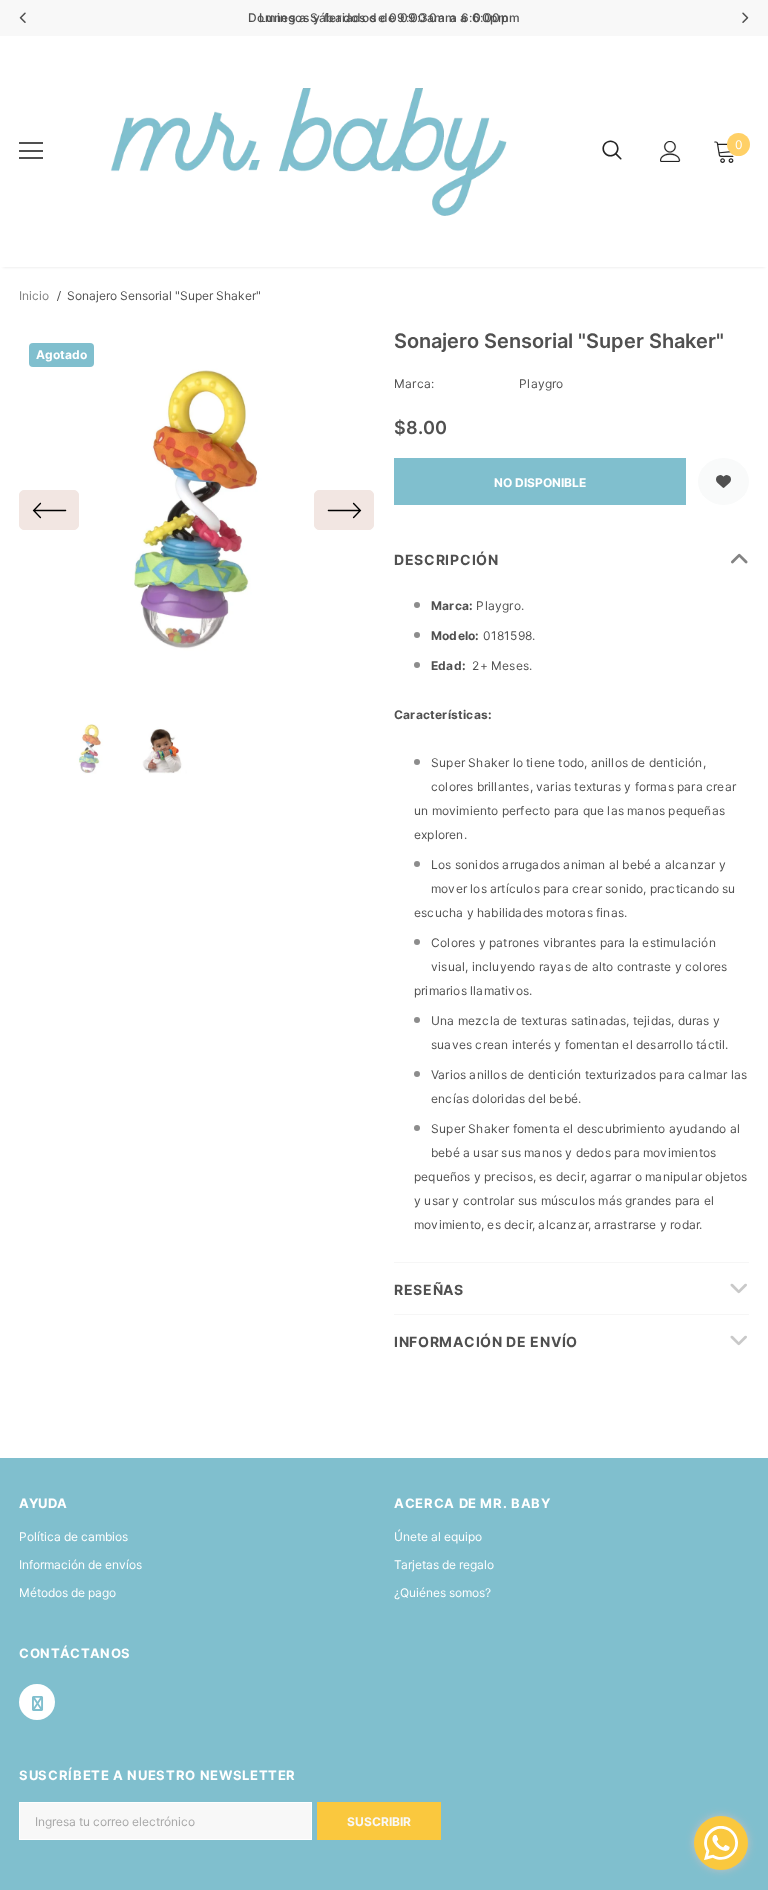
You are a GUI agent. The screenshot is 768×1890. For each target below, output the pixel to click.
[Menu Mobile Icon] (31, 151)
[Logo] (304, 151)
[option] (196, 510)
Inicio (34, 295)
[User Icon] (670, 151)
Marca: (414, 383)
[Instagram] (37, 1702)
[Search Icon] (612, 151)
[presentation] (23, 18)
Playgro (541, 383)
